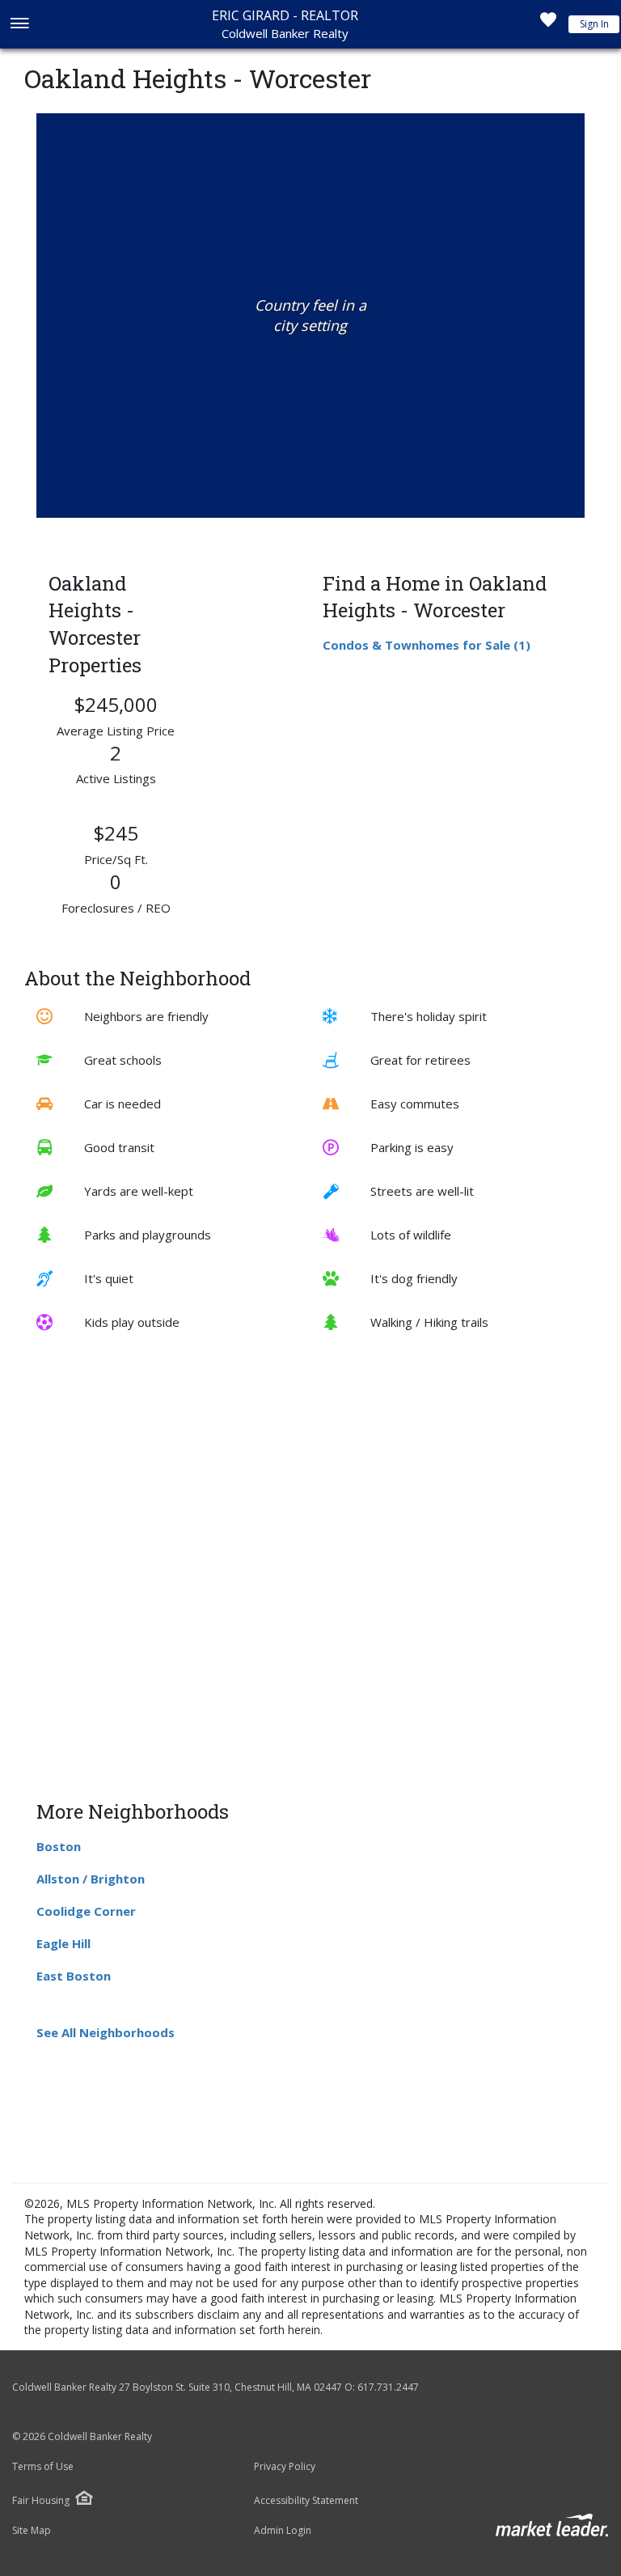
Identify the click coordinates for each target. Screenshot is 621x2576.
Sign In (594, 24)
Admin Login (283, 2531)
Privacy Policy (285, 2467)
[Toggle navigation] (19, 25)
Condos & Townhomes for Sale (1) (427, 645)
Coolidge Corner (86, 1911)
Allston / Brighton (91, 1879)
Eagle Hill (63, 1943)
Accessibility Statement (306, 2501)
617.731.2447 (388, 2387)
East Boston (74, 1976)
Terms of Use (43, 2467)
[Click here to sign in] (548, 24)
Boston (59, 1846)
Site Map (32, 2531)
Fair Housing (41, 2500)
